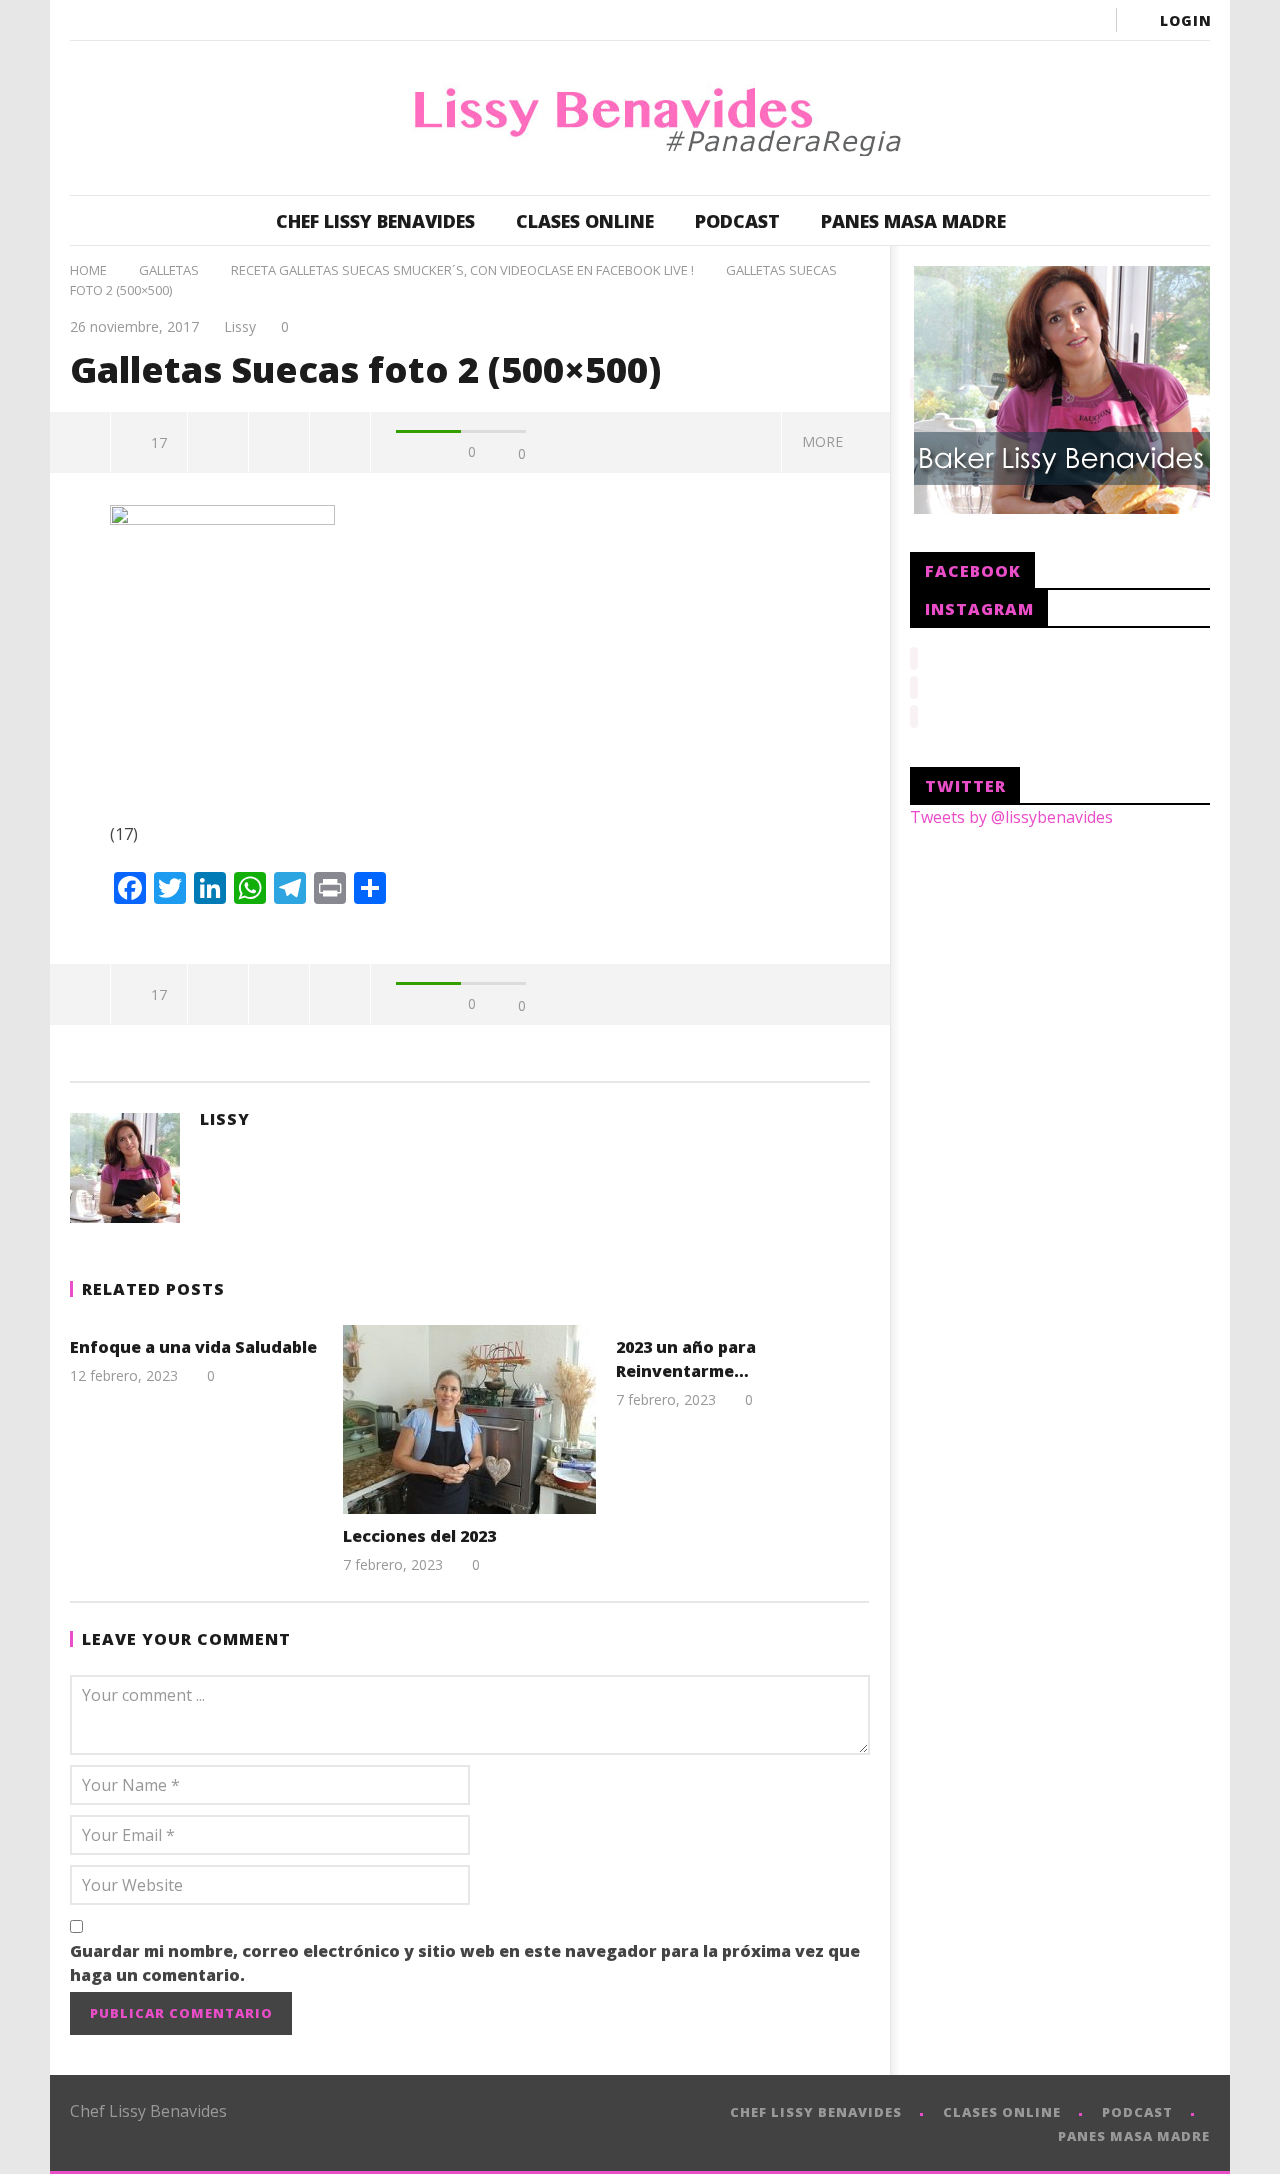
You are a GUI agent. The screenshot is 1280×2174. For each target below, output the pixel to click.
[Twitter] (1006, 20)
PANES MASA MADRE (913, 221)
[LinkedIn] (1046, 20)
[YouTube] (966, 20)
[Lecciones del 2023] (469, 1419)
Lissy (240, 326)
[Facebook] (926, 20)
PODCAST (737, 221)
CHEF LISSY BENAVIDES (375, 221)
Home (88, 270)
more (826, 441)
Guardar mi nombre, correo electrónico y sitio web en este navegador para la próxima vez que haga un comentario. (465, 1963)
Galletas (169, 270)
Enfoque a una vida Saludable (193, 1347)
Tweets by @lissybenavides (1011, 817)
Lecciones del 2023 (419, 1536)
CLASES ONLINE (585, 221)
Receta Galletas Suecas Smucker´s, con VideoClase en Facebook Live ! (462, 270)
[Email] (1086, 20)
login (1186, 20)
